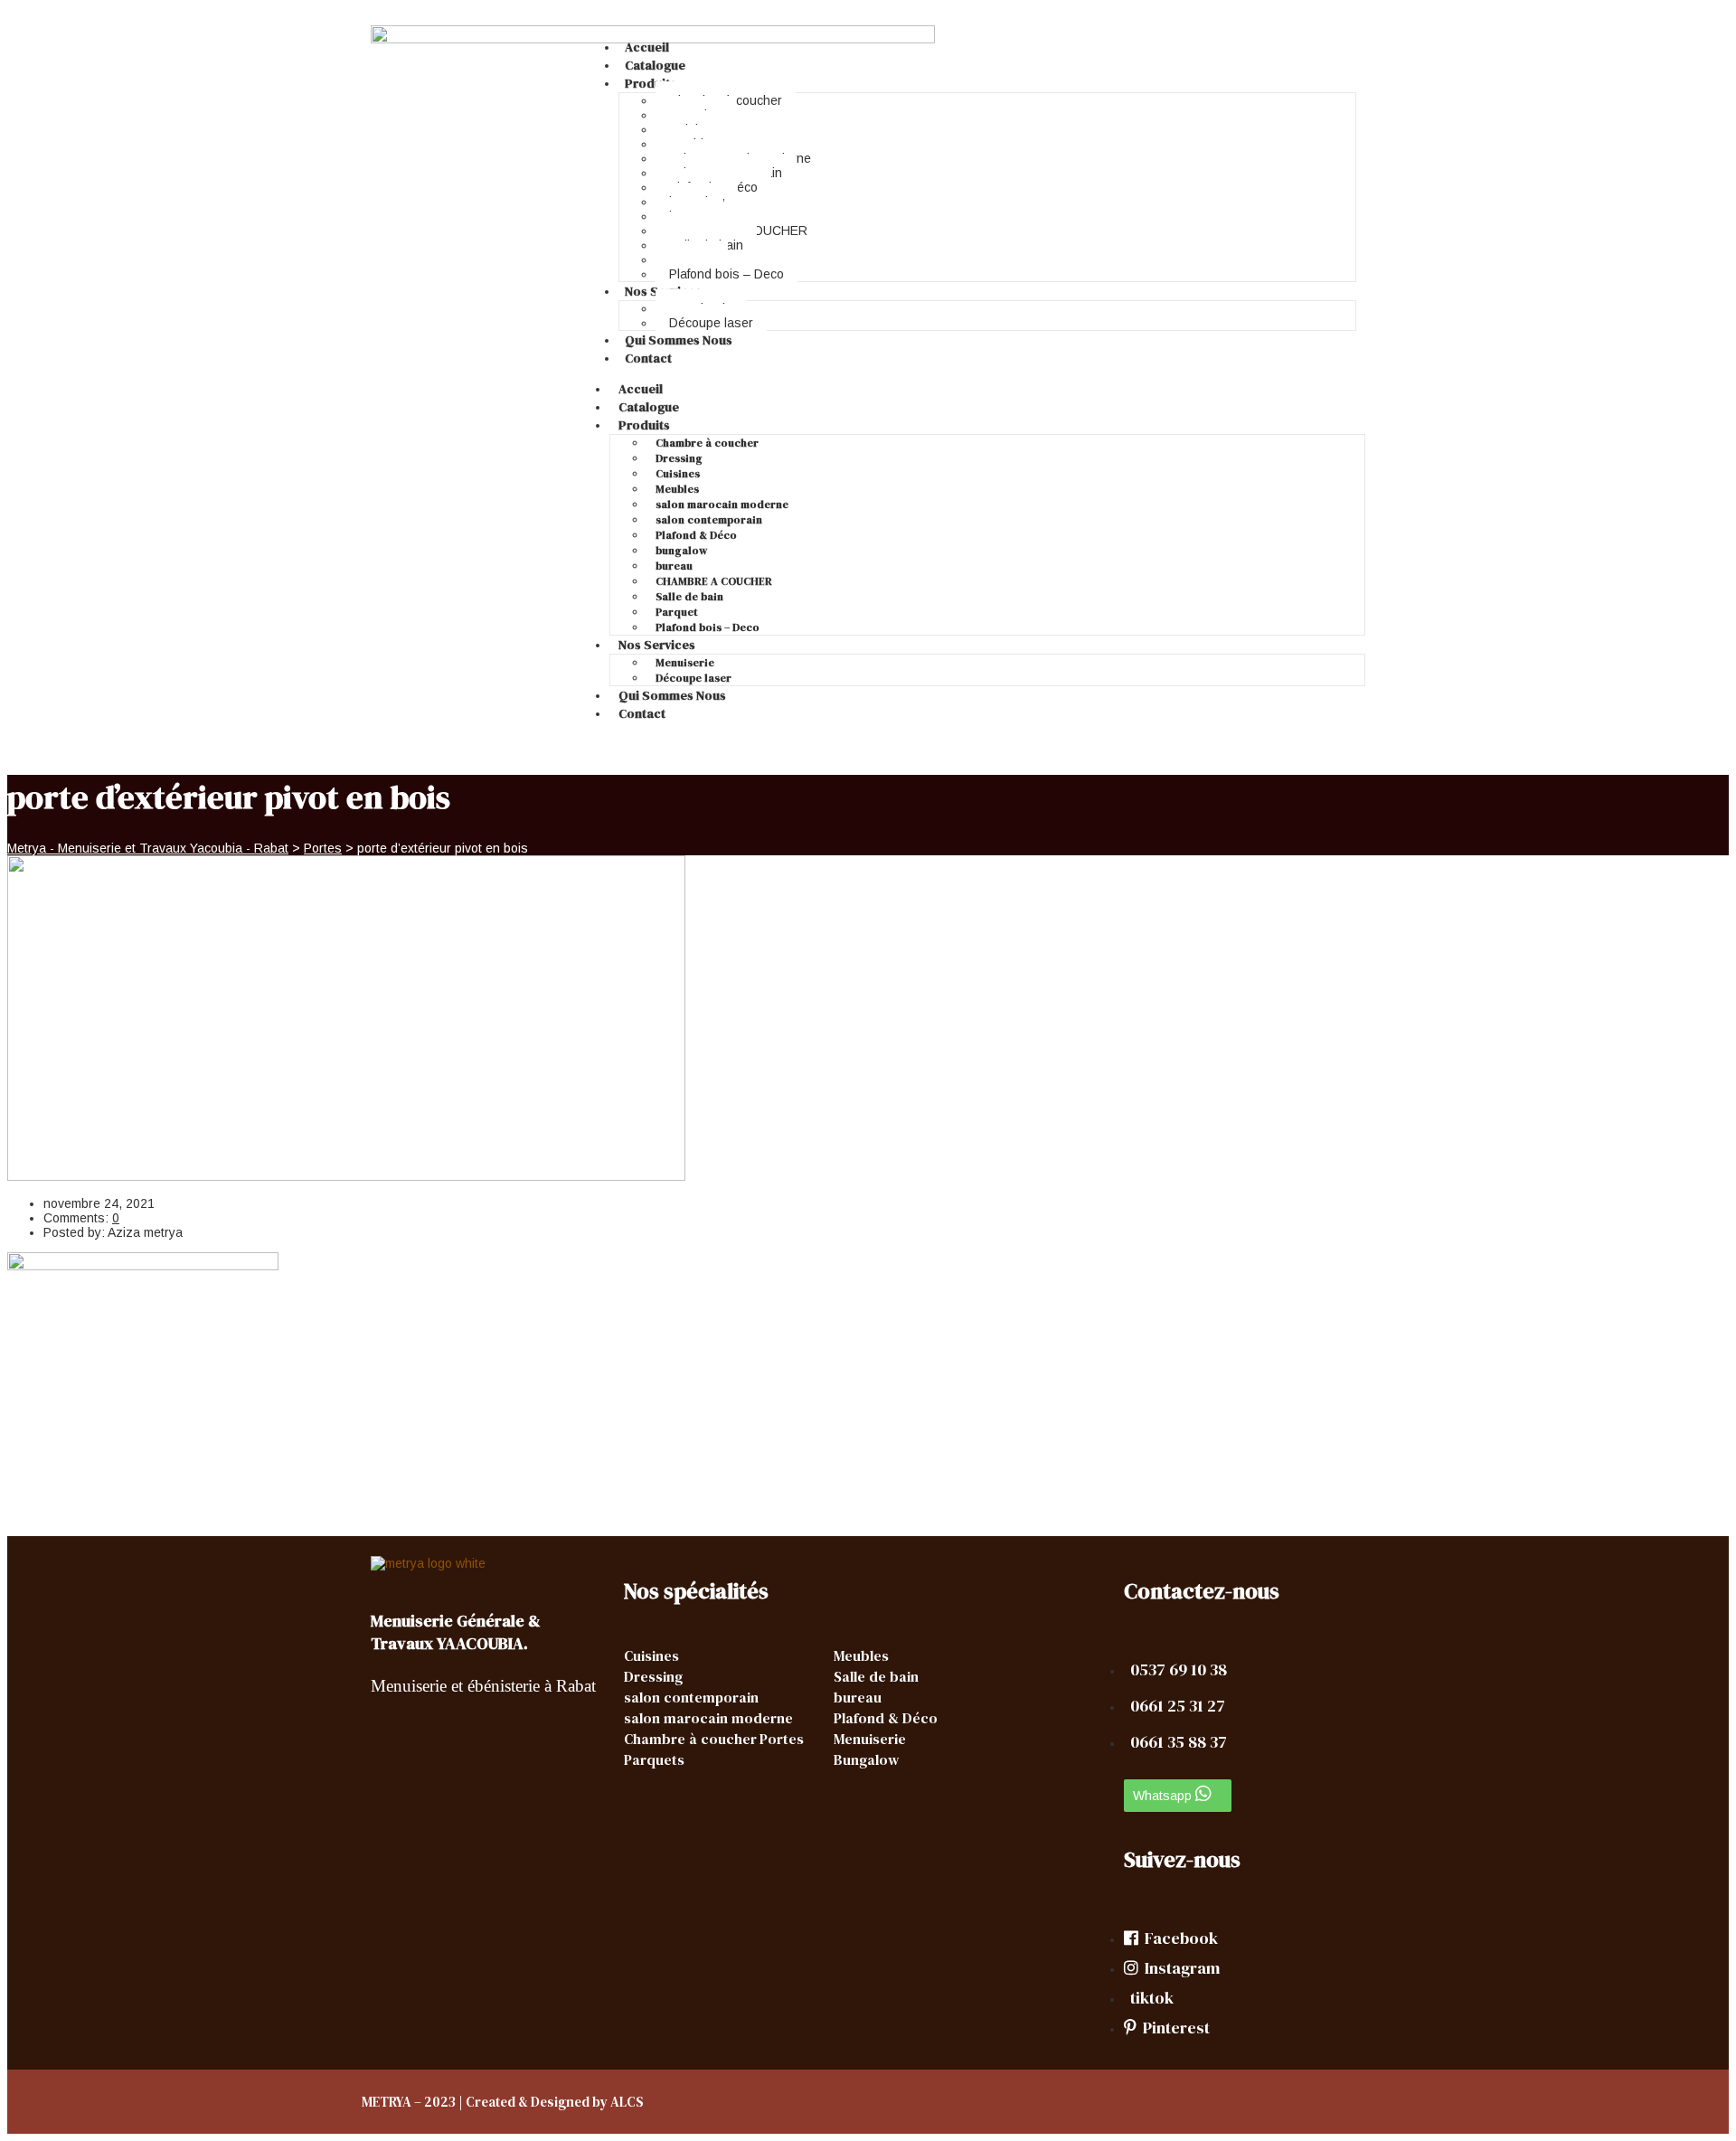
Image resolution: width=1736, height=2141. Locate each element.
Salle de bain (689, 597)
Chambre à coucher (707, 443)
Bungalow (866, 1759)
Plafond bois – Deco (726, 274)
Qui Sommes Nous (679, 340)
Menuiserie (685, 663)
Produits (651, 83)
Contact (648, 358)
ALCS (627, 2102)
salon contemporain (709, 520)
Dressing (679, 458)
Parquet (677, 612)
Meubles (677, 489)
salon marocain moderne (722, 505)
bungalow (681, 551)
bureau (674, 566)
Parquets (654, 1759)
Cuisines (678, 474)
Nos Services (657, 645)
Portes (782, 1739)
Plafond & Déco (696, 535)
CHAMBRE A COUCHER (714, 581)
